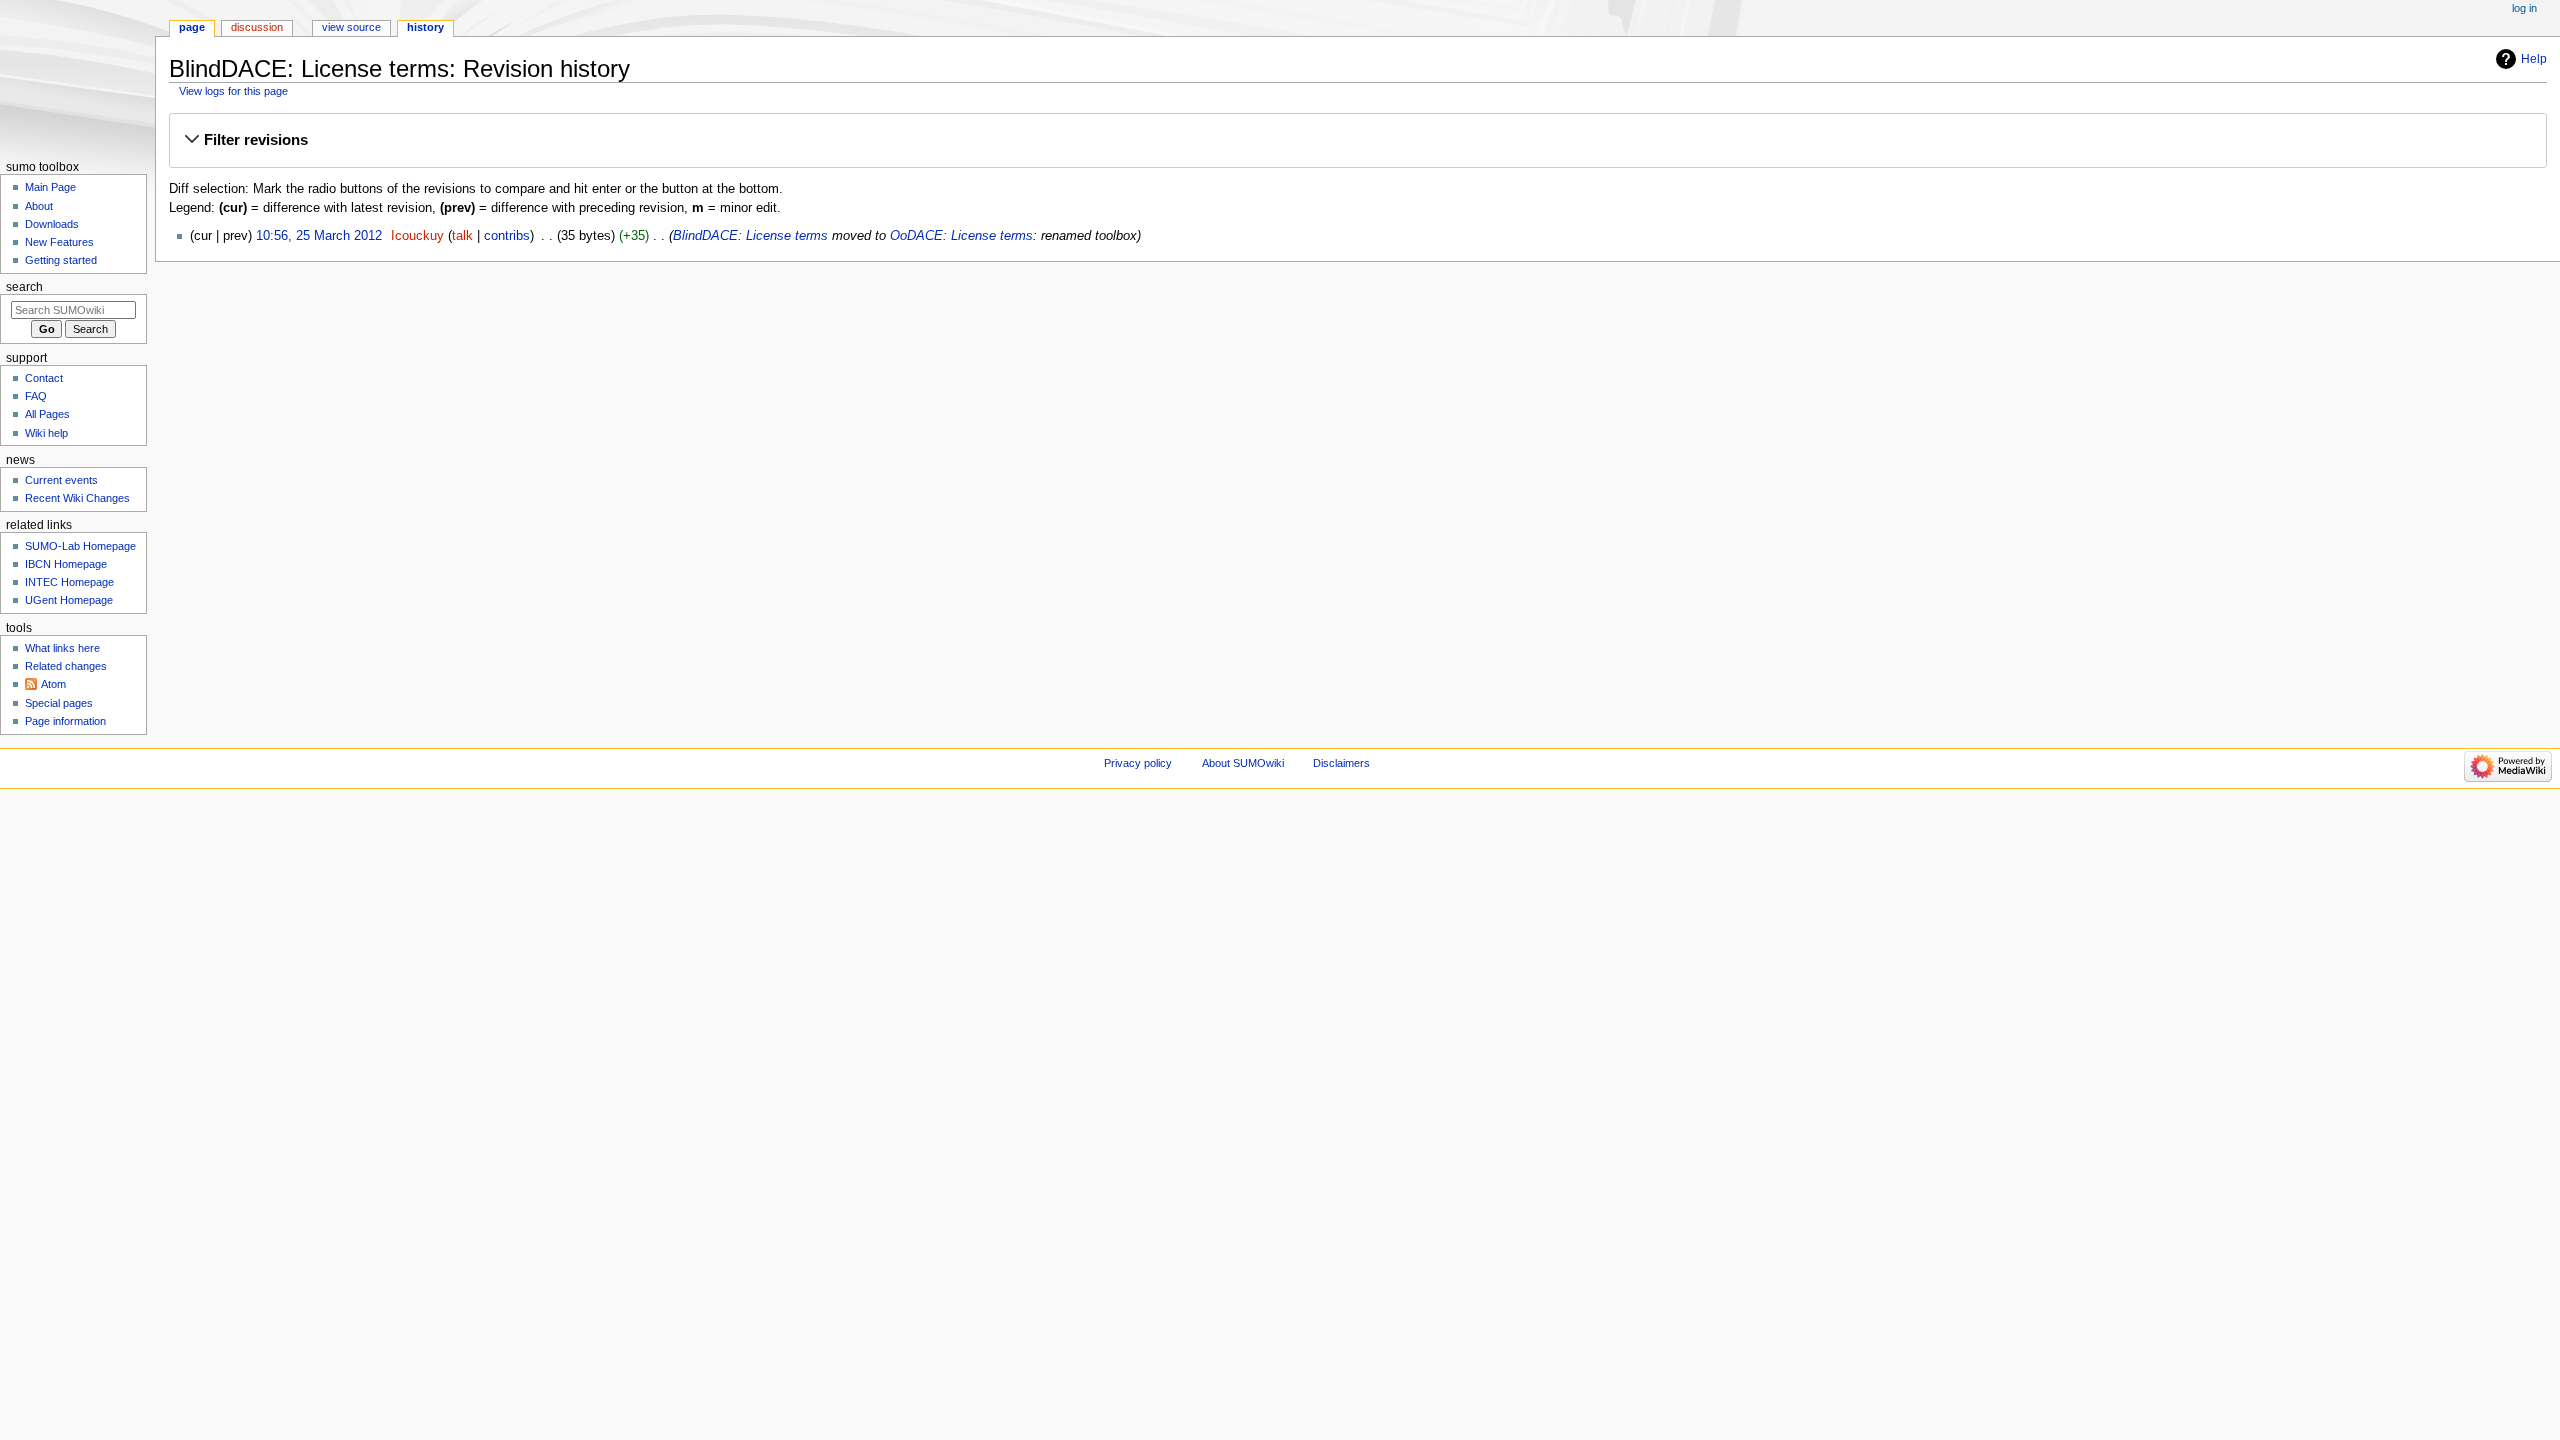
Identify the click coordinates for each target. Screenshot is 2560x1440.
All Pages (47, 414)
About (39, 206)
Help (2534, 59)
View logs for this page (233, 91)
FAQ (36, 396)
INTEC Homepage (69, 582)
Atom (53, 684)
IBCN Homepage (66, 564)
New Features (59, 242)
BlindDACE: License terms (750, 236)
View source (351, 27)
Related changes (66, 666)
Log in (2524, 8)
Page (192, 27)
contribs (507, 236)
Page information (65, 721)
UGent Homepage (69, 600)
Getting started (61, 260)
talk (462, 236)
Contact (44, 378)
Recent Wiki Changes (77, 498)
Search (24, 287)
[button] (1357, 140)
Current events (61, 480)
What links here (62, 648)
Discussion (257, 27)
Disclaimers (1341, 763)
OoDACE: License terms (961, 236)
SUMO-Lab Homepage (80, 546)
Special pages (59, 703)
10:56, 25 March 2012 (319, 236)
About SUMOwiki (1243, 763)
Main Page (50, 187)
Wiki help (46, 433)
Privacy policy (1138, 763)
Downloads (52, 224)
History (425, 27)
